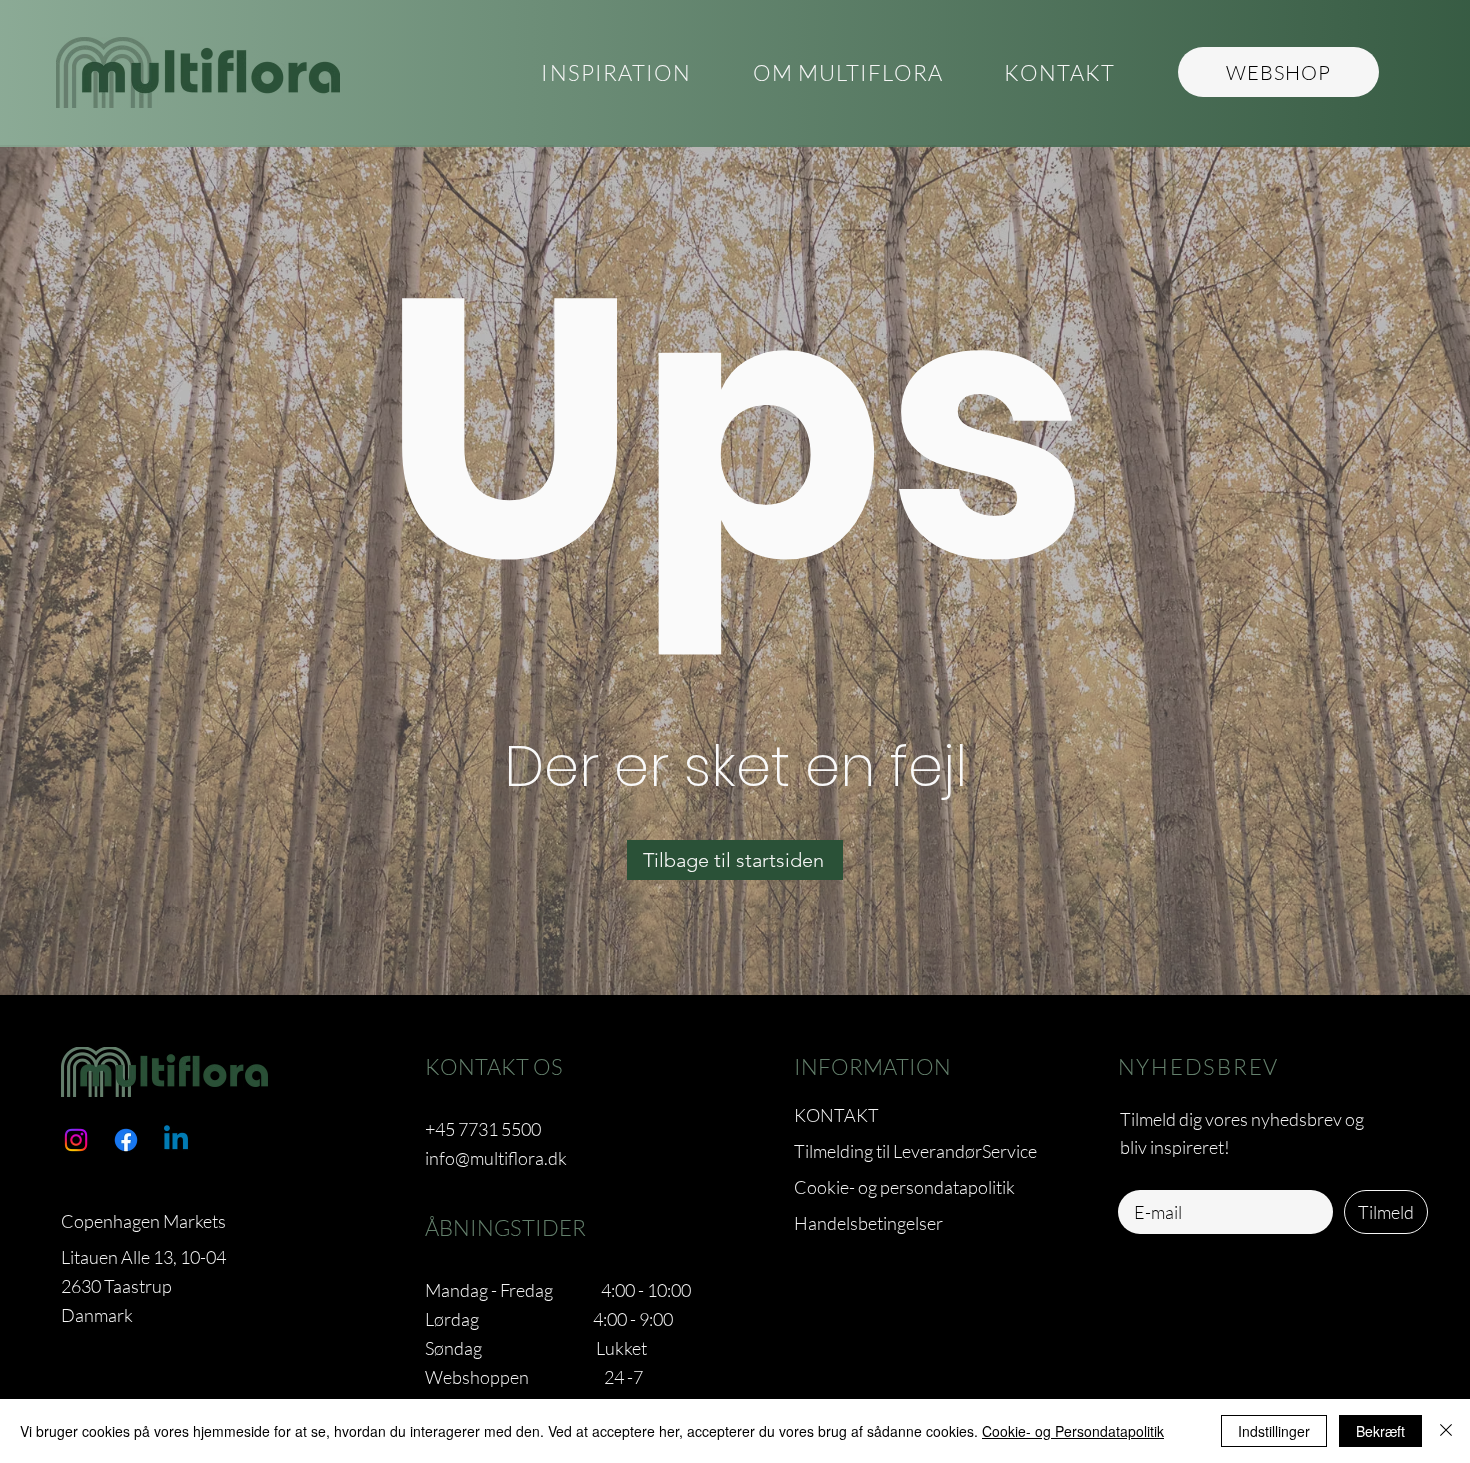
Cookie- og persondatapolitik (904, 1187)
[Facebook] (126, 1140)
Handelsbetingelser (868, 1223)
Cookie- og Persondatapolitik (1073, 1431)
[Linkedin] (176, 1140)
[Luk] (1446, 1431)
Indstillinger (1274, 1431)
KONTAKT (836, 1115)
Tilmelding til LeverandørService (915, 1151)
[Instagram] (76, 1140)
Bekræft (1380, 1431)
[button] (847, 73)
